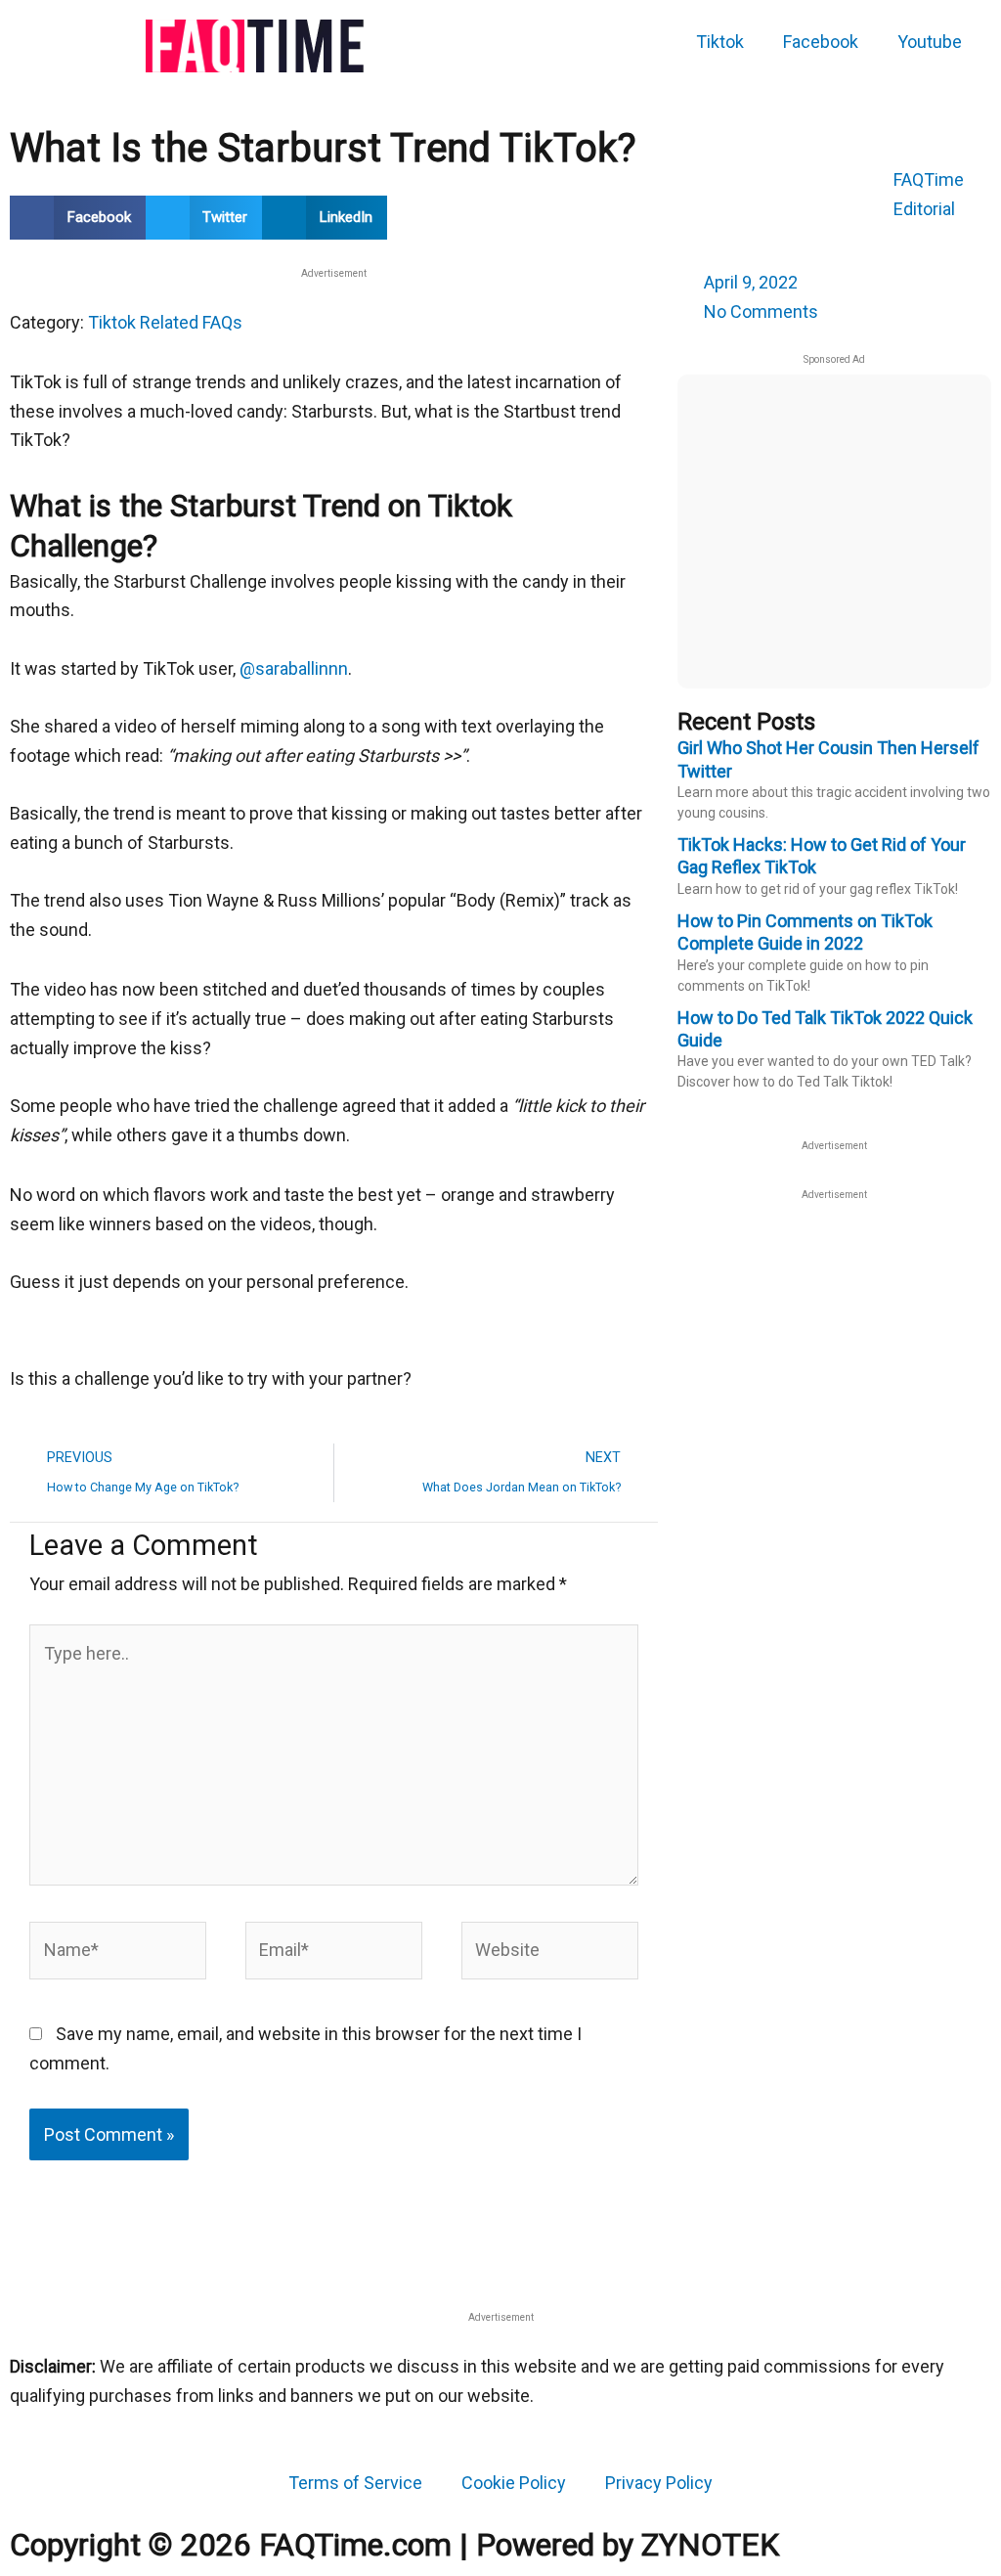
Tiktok (720, 42)
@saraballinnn (294, 668)
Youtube (930, 42)
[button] (78, 218)
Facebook (821, 42)
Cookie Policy (514, 2483)
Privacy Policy (659, 2483)
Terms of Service (355, 2483)
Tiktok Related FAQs (165, 322)
